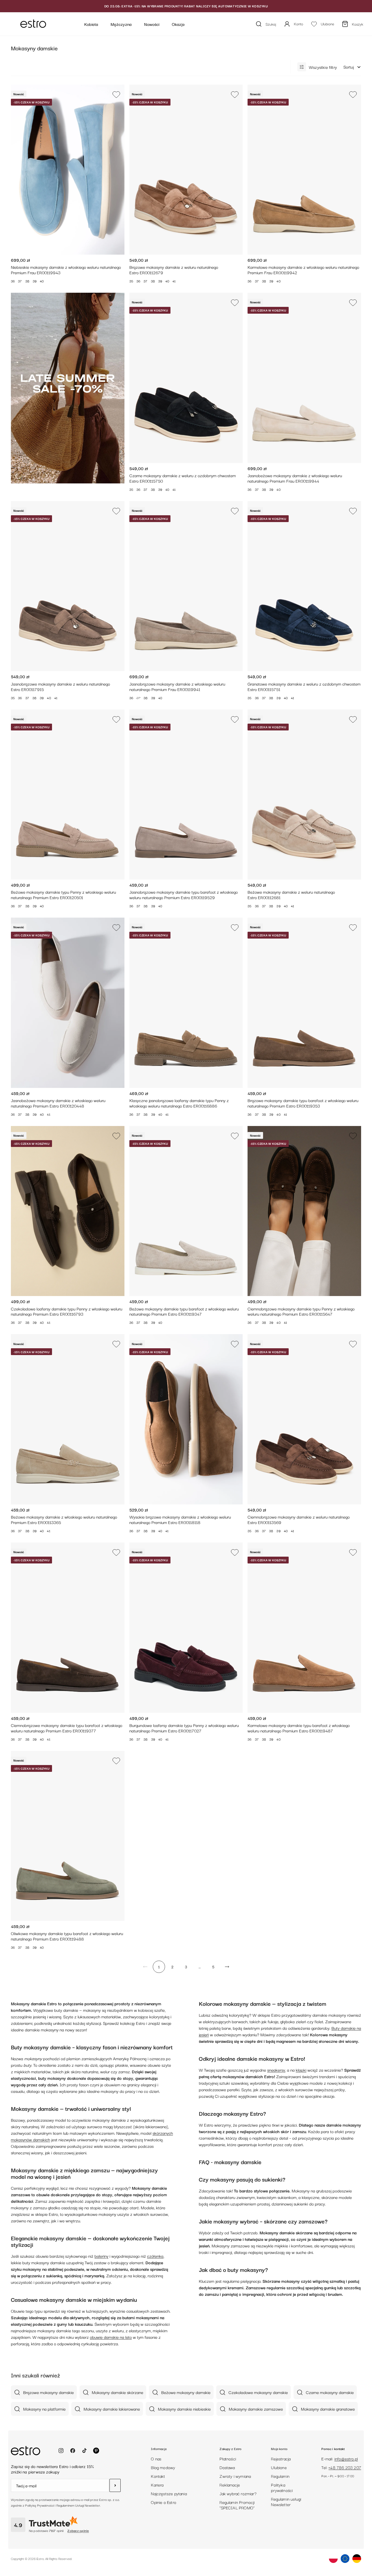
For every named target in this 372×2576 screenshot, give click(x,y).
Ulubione (279, 2467)
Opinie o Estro (164, 2502)
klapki (301, 2070)
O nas (156, 2458)
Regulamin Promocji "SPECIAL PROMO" (237, 2505)
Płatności (228, 2458)
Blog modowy (163, 2467)
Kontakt (158, 2476)
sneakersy (276, 2070)
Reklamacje (230, 2485)
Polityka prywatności (282, 2487)
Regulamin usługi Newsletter (286, 2501)
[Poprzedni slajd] (19, 169)
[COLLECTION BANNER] (68, 388)
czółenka (155, 2256)
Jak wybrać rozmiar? (238, 2493)
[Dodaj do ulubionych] (118, 94)
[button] (352, 67)
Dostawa (227, 2467)
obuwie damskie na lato (111, 2337)
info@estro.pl (346, 2458)
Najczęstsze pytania (169, 2493)
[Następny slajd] (116, 169)
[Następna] (227, 1967)
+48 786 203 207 (345, 2467)
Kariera (157, 2485)
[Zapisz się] (115, 2485)
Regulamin (280, 2476)
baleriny (101, 2256)
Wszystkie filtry (323, 67)
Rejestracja (281, 2458)
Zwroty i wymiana (235, 2476)
